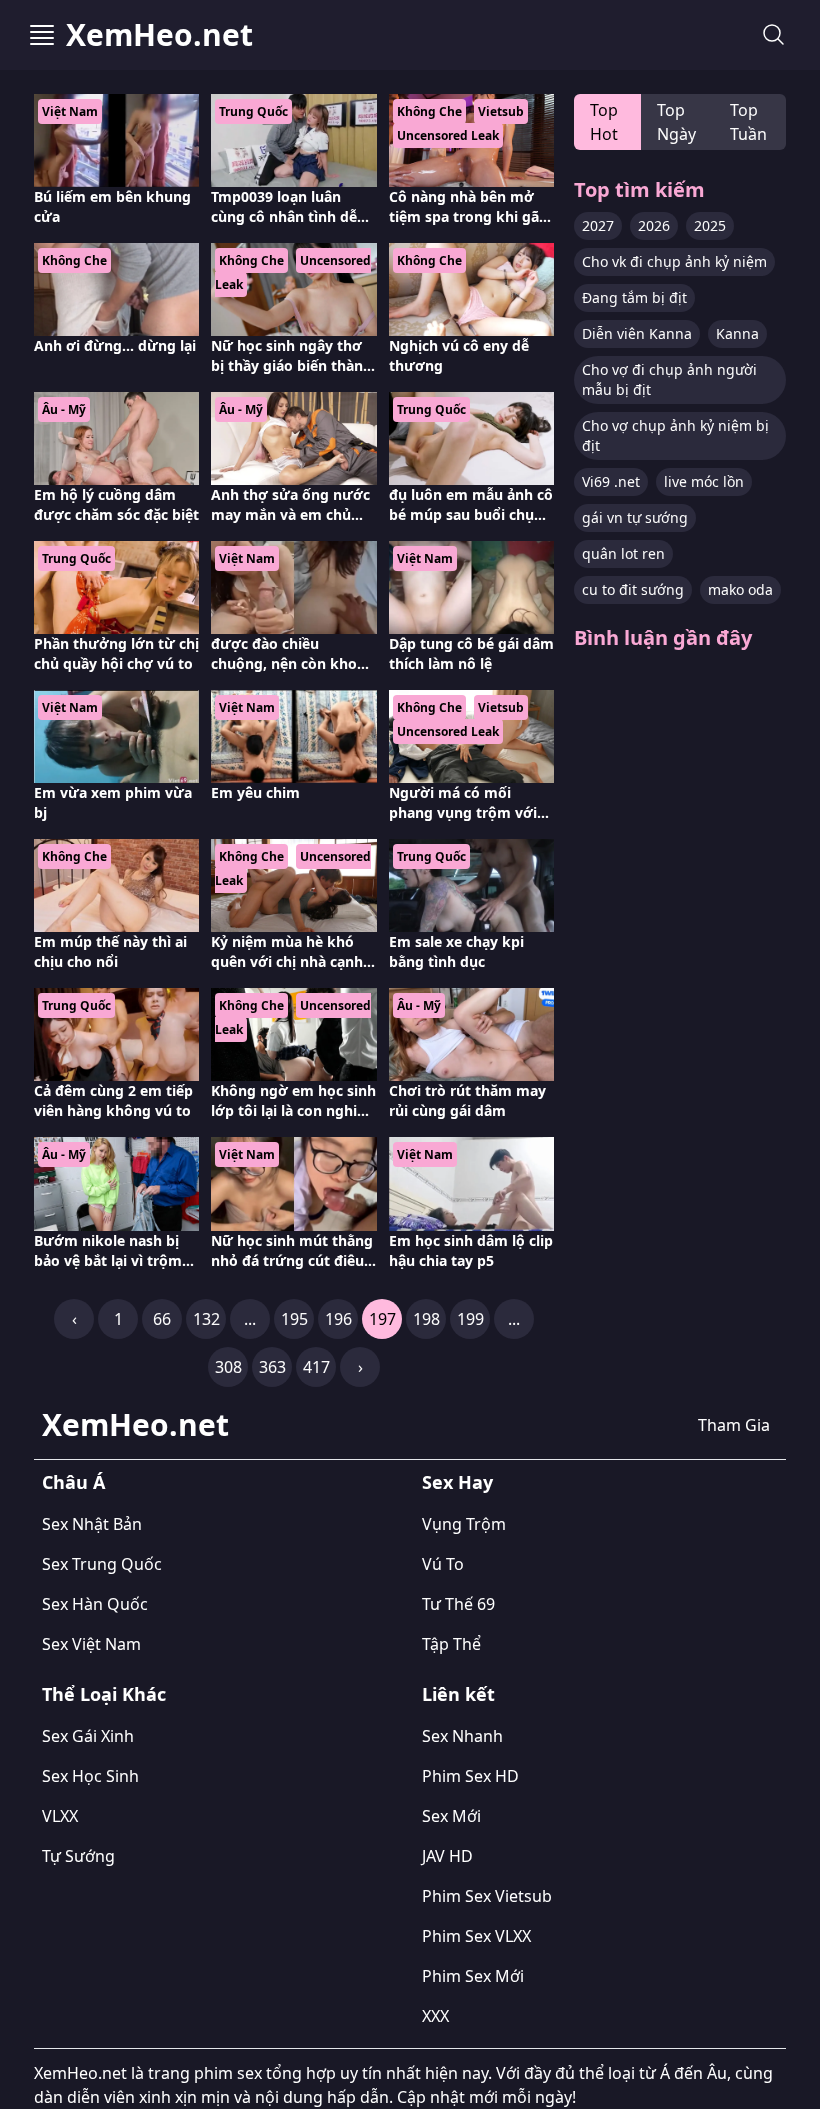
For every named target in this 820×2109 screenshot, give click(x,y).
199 (470, 1319)
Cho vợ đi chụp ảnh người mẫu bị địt (669, 379)
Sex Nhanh (462, 1736)
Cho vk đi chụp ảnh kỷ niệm (674, 261)
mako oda (740, 589)
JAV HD (447, 1856)
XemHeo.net (159, 35)
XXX (435, 2016)
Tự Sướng (78, 1856)
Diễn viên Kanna (637, 333)
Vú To (443, 1564)
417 (316, 1367)
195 (294, 1319)
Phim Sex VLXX (476, 1936)
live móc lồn (704, 481)
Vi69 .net (611, 481)
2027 (598, 225)
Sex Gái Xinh (88, 1736)
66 (162, 1319)
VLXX (60, 1816)
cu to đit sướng (633, 589)
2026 (654, 225)
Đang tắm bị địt (634, 297)
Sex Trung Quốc (102, 1564)
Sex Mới (451, 1816)
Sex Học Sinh (90, 1776)
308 (228, 1367)
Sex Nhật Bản (92, 1524)
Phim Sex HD (470, 1776)
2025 (710, 225)
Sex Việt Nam (91, 1644)
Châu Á (73, 1482)
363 (272, 1367)
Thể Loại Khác (104, 1694)
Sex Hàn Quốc (95, 1604)
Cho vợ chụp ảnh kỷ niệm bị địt (675, 435)
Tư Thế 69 (458, 1604)
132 (206, 1319)
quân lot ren (623, 553)
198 (426, 1319)
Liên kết (458, 1694)
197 (382, 1319)
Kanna (737, 333)
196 (338, 1319)
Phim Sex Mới (473, 1976)
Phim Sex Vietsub (487, 1896)
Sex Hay (457, 1482)
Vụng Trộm (464, 1524)
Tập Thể (451, 1644)
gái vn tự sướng (635, 517)
